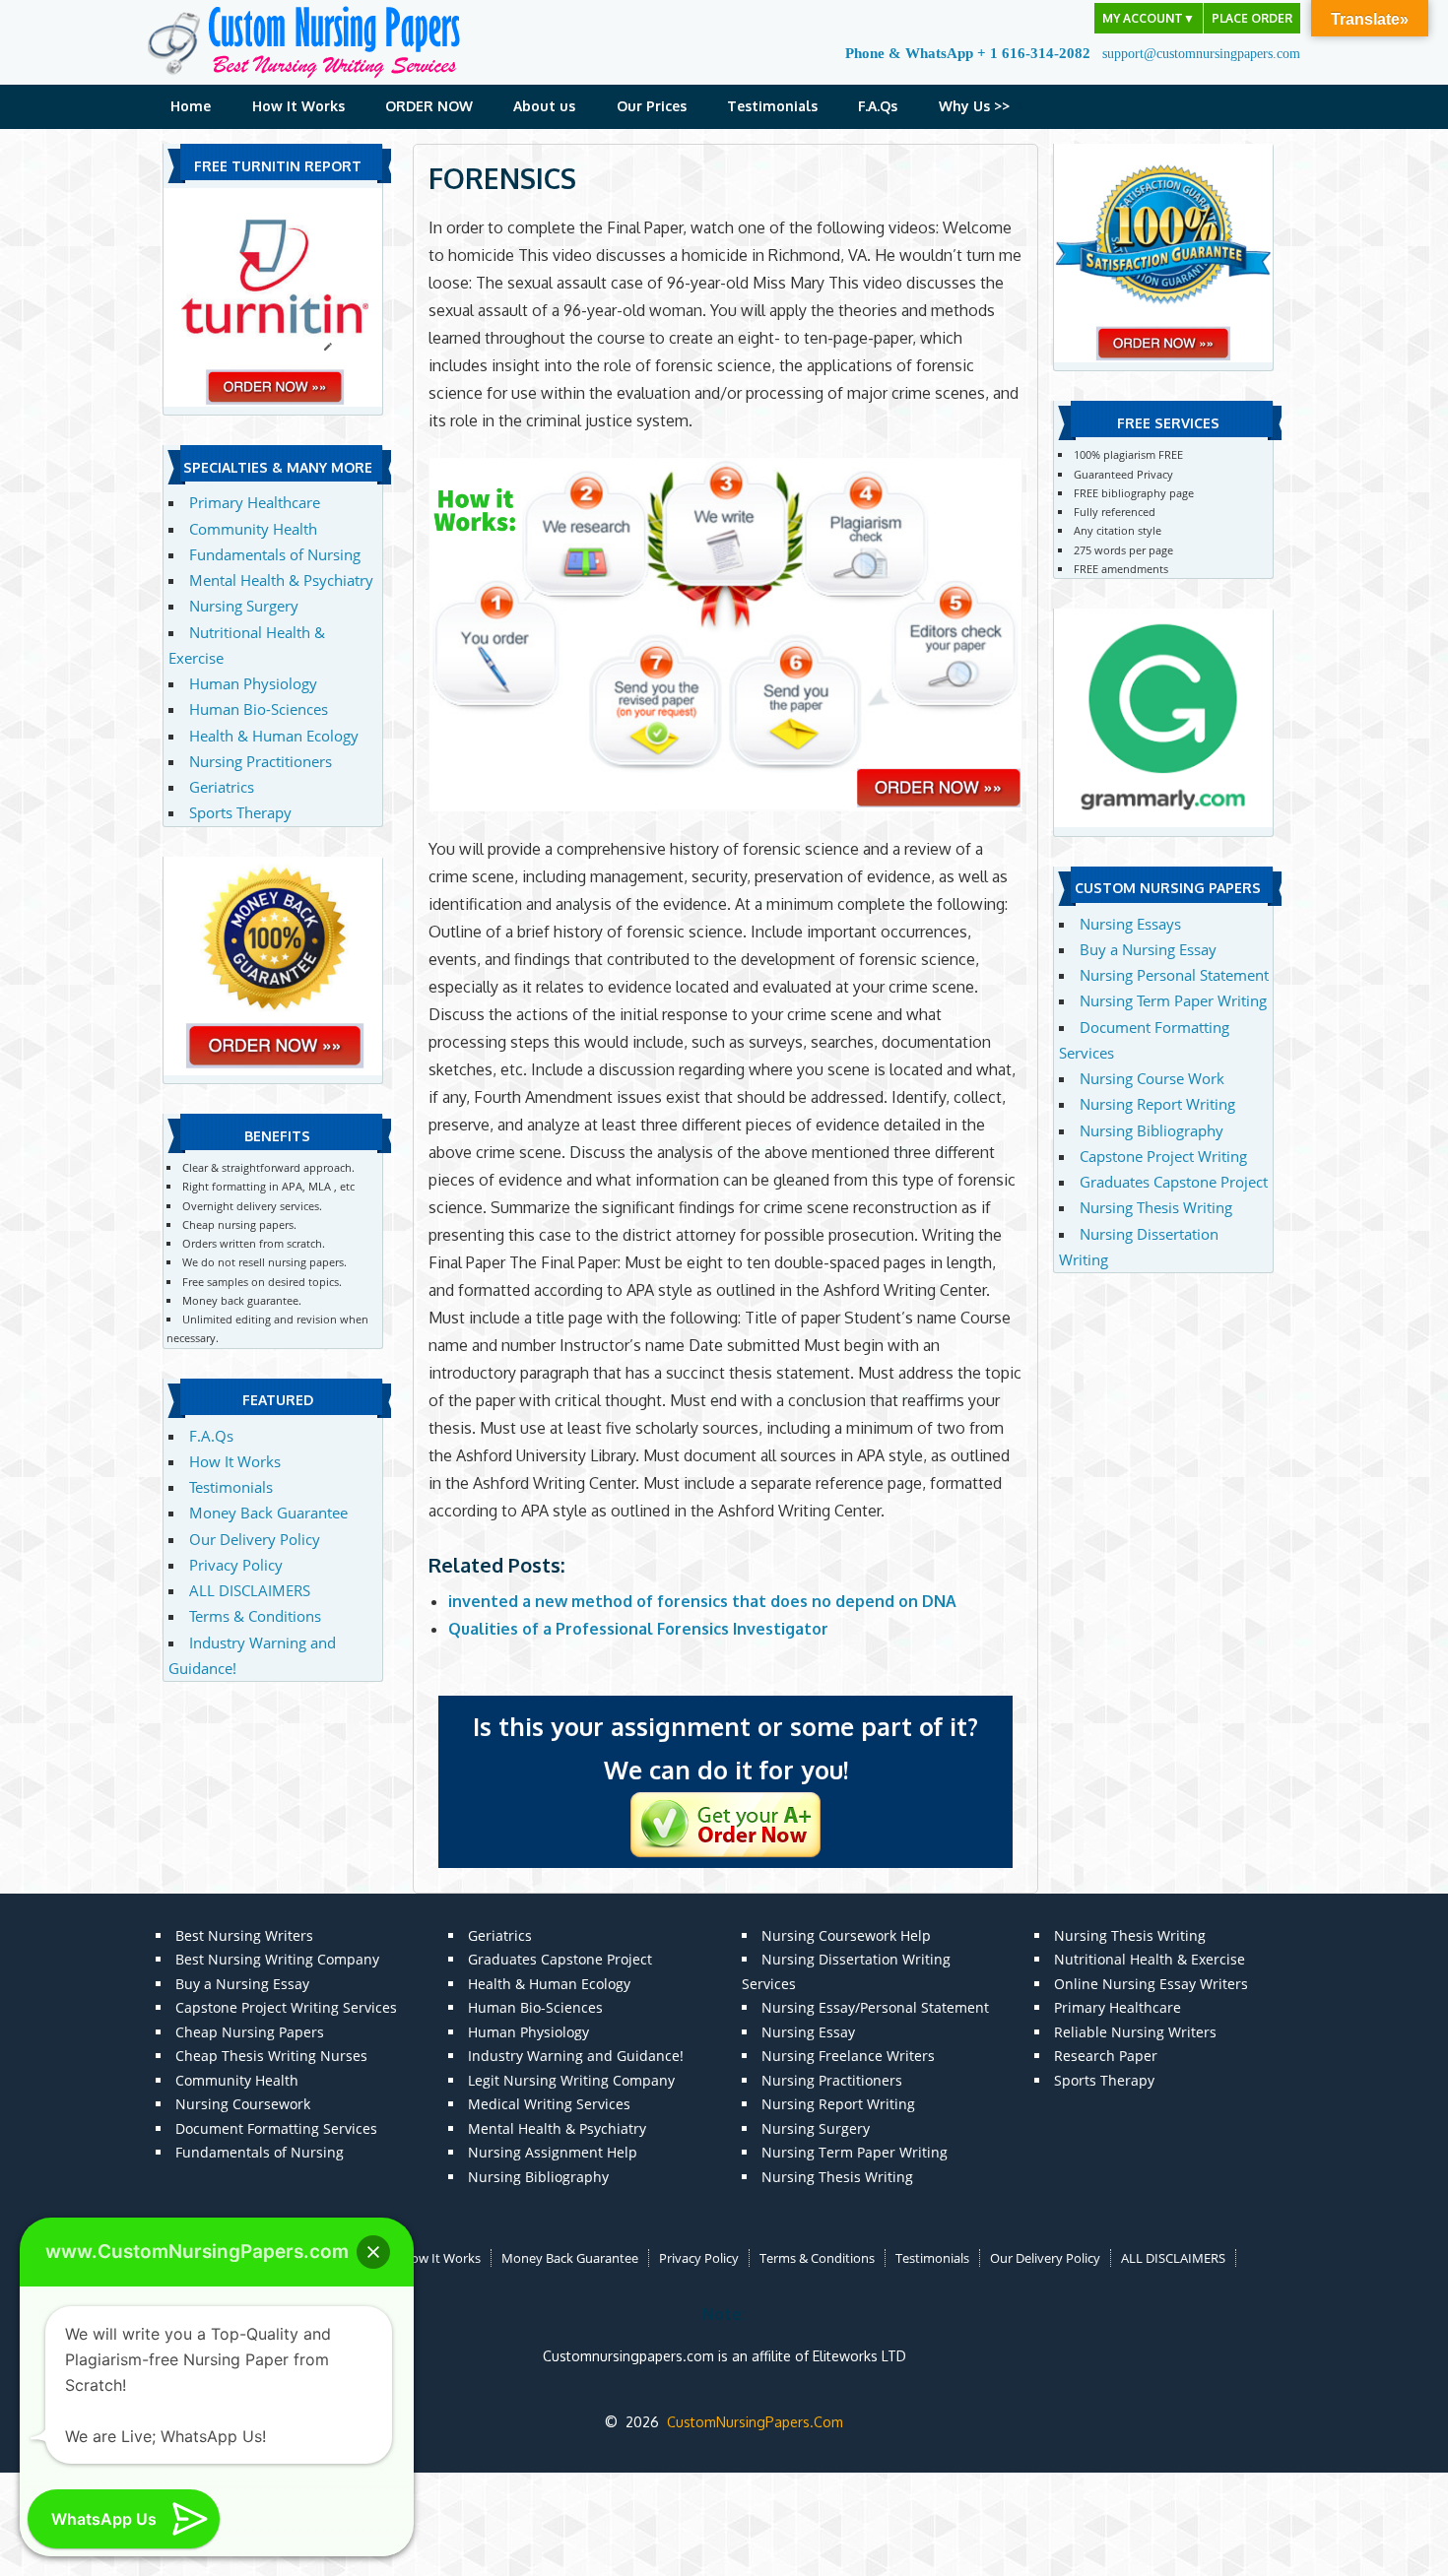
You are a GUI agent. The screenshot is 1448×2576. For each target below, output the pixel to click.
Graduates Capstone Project (1174, 1182)
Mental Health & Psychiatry (281, 580)
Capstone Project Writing (1163, 1156)
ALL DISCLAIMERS (250, 1590)
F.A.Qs (878, 106)
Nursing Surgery (244, 606)
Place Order (1252, 18)
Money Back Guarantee (268, 1513)
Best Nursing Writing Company (277, 1959)
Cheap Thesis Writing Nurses (271, 2056)
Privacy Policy (236, 1565)
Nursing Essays (1130, 924)
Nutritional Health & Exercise (1150, 1959)
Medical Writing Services (549, 2104)
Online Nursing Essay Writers (1151, 1984)
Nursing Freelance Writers (848, 2056)
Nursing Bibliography (1152, 1130)
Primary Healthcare (255, 502)
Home (191, 106)
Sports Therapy (240, 812)
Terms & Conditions (255, 1616)
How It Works (298, 106)
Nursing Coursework (243, 2104)
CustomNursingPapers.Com (755, 2422)
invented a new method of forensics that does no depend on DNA (702, 1601)
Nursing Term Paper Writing (1173, 1000)
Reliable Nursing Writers (1135, 2032)
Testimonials (772, 106)
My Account (1149, 18)
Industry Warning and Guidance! (576, 2056)
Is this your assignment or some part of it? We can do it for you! (725, 1748)
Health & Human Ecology (274, 736)
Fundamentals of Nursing (275, 554)
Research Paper (1106, 2056)
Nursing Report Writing (1157, 1104)
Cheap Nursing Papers (250, 2032)
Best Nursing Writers (244, 1935)
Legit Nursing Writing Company (571, 2080)
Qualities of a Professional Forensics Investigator (638, 1629)
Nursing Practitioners (261, 761)
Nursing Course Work (1152, 1078)
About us (544, 106)
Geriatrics (222, 787)
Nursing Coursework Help (846, 1935)
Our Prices (652, 106)
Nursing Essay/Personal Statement (875, 2007)
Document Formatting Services (276, 2128)
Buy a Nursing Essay (1148, 949)
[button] (373, 2252)
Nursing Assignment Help (553, 2152)
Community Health (253, 529)
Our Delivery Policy (255, 1539)
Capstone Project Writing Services (286, 2007)
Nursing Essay (808, 2032)
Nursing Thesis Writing (1156, 1207)
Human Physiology (253, 683)
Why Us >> (974, 106)
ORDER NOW (429, 106)
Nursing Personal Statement (1174, 975)
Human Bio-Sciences (259, 709)
